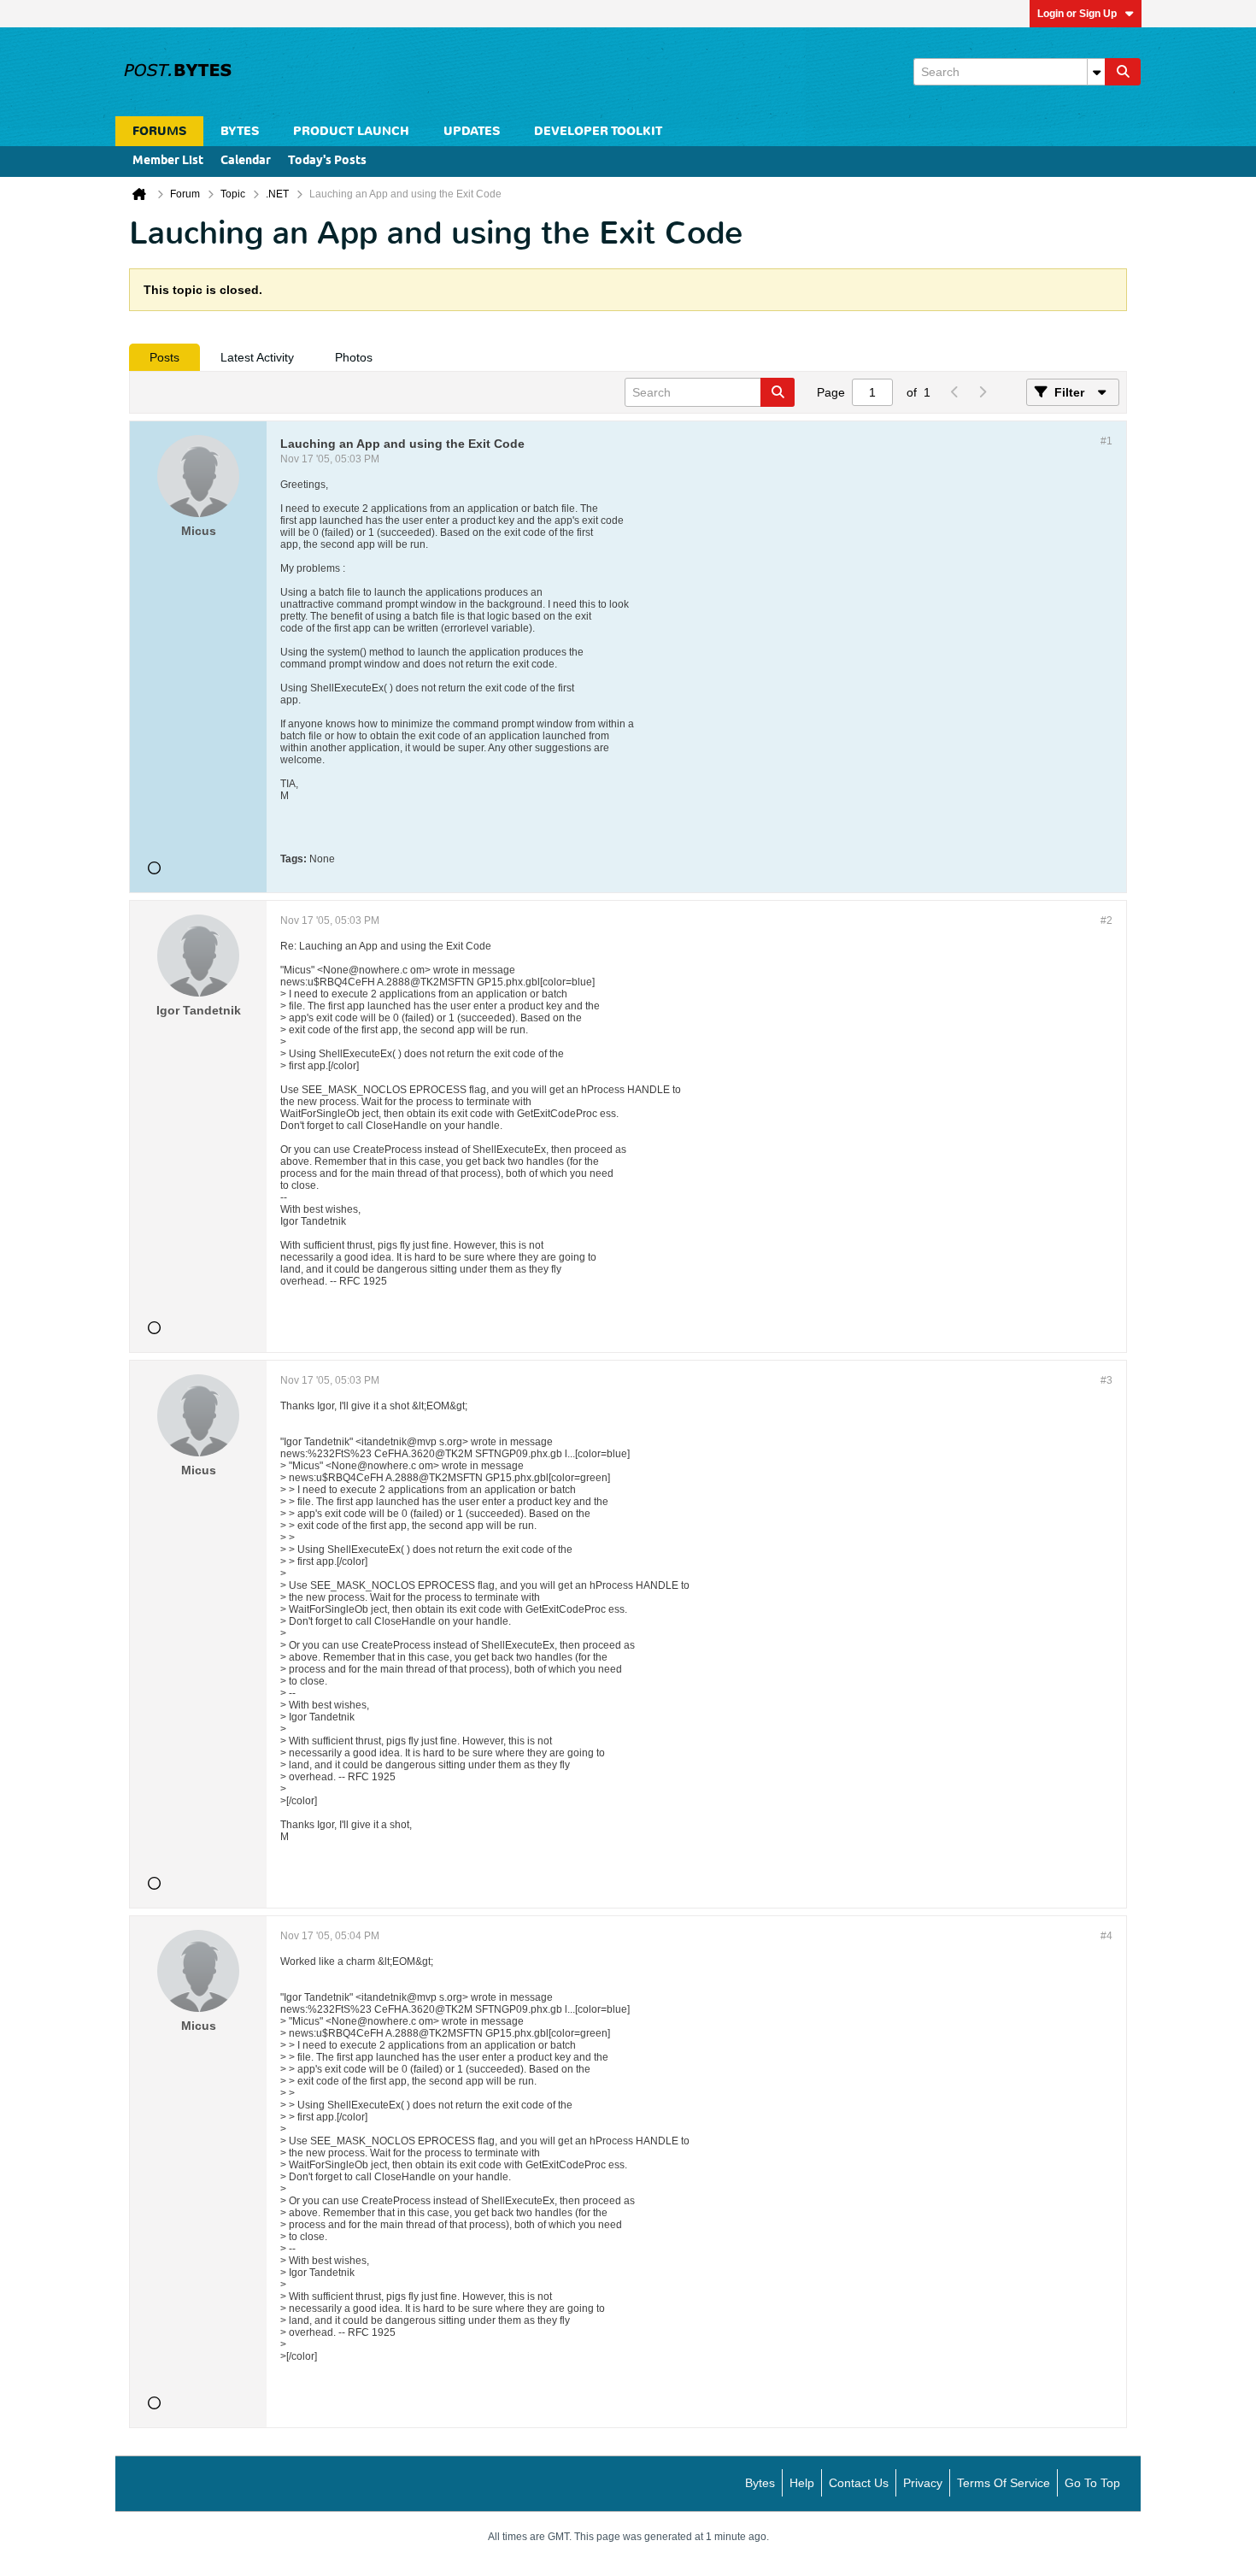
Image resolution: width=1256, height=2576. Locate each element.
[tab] (164, 357)
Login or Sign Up (1077, 14)
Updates (472, 131)
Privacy (923, 2483)
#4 (1106, 1936)
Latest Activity (257, 357)
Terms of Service (1004, 2483)
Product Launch (351, 131)
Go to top (1092, 2483)
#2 (1106, 920)
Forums (159, 131)
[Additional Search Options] (1096, 72)
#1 (1106, 441)
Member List (168, 161)
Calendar (246, 161)
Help (802, 2483)
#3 (1106, 1380)
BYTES (240, 131)
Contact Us (859, 2483)
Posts (164, 357)
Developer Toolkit (598, 131)
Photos (354, 357)
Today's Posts (327, 161)
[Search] (1123, 72)
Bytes (760, 2483)
